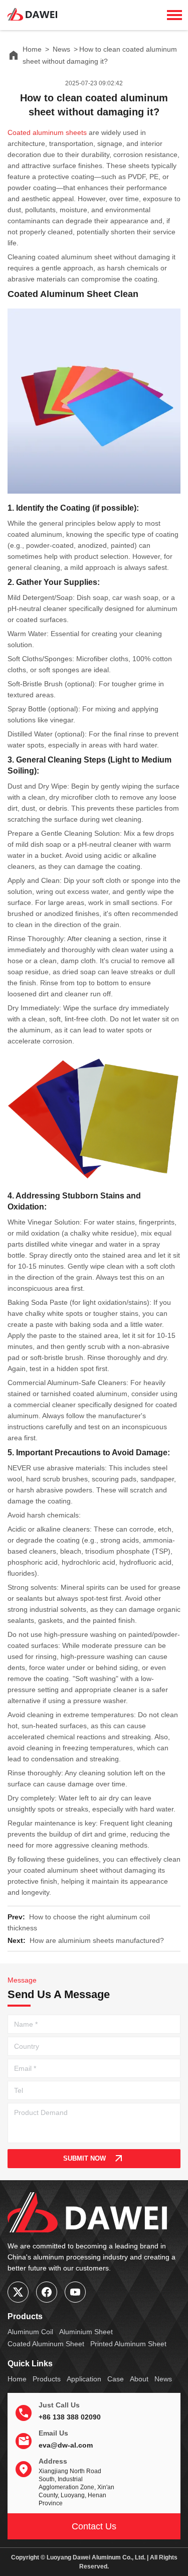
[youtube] (75, 2292)
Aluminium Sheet (86, 2332)
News (61, 49)
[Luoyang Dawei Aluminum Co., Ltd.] (33, 10)
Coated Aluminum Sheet (46, 2344)
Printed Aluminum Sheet (128, 2344)
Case (116, 2379)
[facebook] (47, 2292)
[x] (18, 2292)
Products (47, 2379)
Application (84, 2379)
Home (32, 49)
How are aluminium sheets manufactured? (97, 1940)
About (139, 2379)
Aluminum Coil (30, 2332)
